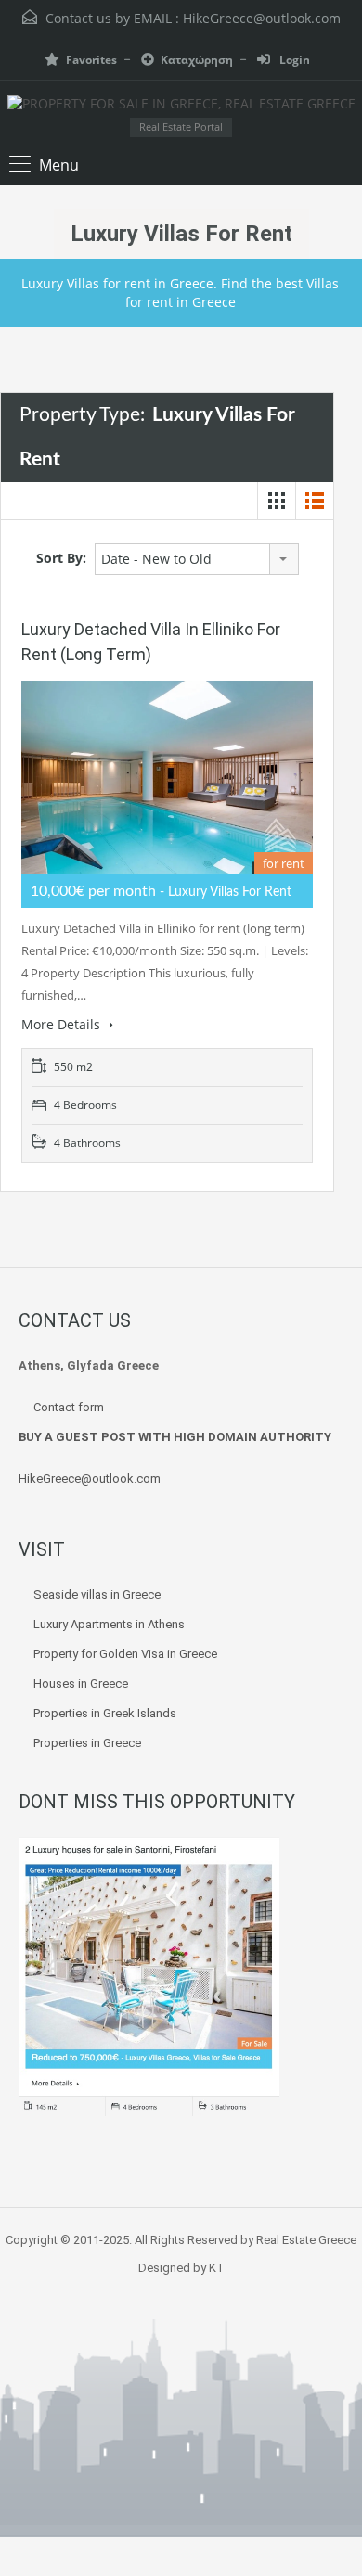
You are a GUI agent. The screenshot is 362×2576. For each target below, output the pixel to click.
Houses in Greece (81, 1683)
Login (293, 60)
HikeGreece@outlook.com (262, 18)
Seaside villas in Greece (98, 1594)
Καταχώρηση (197, 60)
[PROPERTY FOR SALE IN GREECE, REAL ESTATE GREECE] (181, 106)
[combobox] (197, 559)
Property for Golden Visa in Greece (125, 1654)
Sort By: (61, 558)
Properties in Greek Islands (105, 1713)
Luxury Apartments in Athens (109, 1624)
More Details (63, 1024)
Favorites (91, 60)
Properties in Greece (87, 1743)
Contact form (69, 1407)
